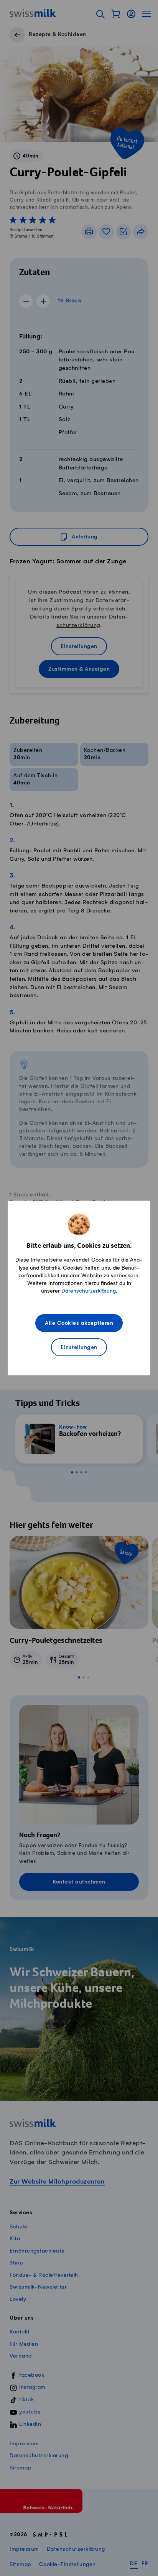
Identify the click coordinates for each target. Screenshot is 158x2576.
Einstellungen (79, 1348)
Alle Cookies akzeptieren (79, 1323)
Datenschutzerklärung (89, 1291)
